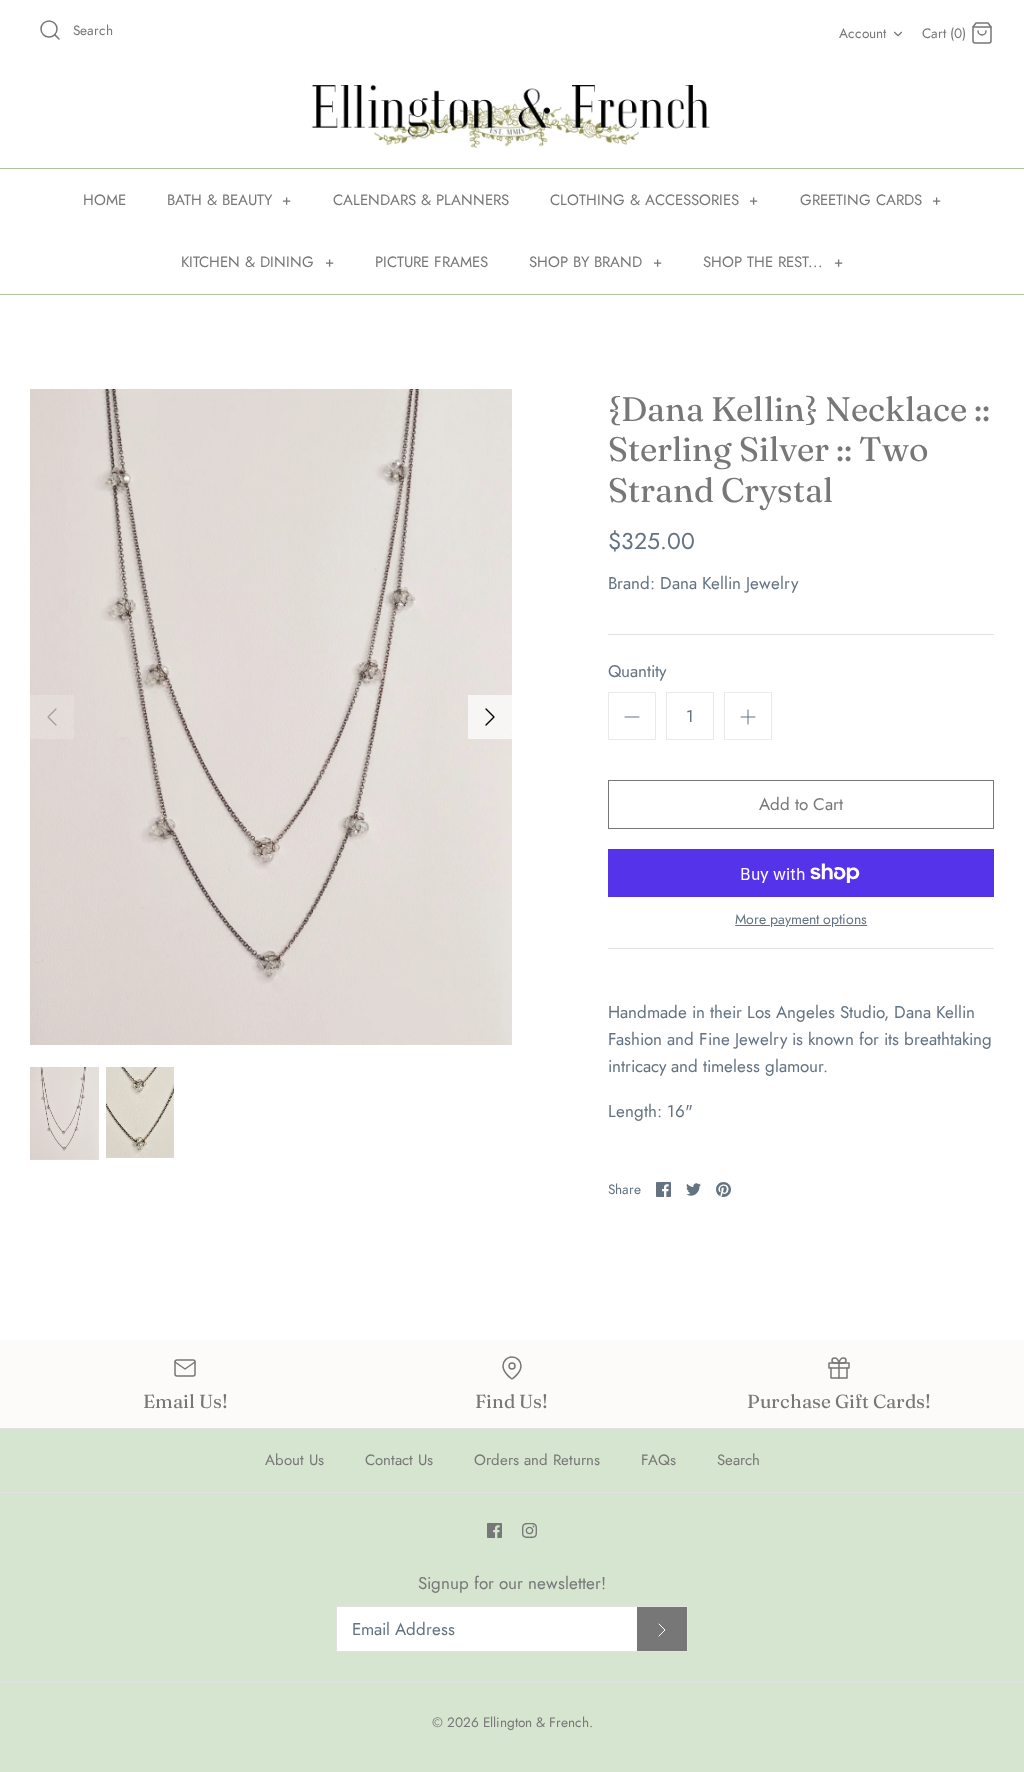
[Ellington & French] (512, 116)
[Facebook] (494, 1530)
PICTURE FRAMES (431, 262)
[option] (271, 717)
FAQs (658, 1460)
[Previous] (52, 717)
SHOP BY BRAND (595, 262)
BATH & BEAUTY (229, 200)
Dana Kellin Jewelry (729, 583)
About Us (294, 1460)
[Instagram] (529, 1530)
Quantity (637, 671)
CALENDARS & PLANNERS (421, 200)
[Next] (490, 717)
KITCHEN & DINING (257, 262)
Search (738, 1460)
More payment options (801, 919)
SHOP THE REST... (773, 262)
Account (862, 33)
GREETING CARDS (871, 200)
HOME (104, 200)
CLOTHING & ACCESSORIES (654, 200)
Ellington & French (536, 1722)
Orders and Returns (537, 1460)
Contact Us (399, 1460)
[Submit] (662, 1629)
